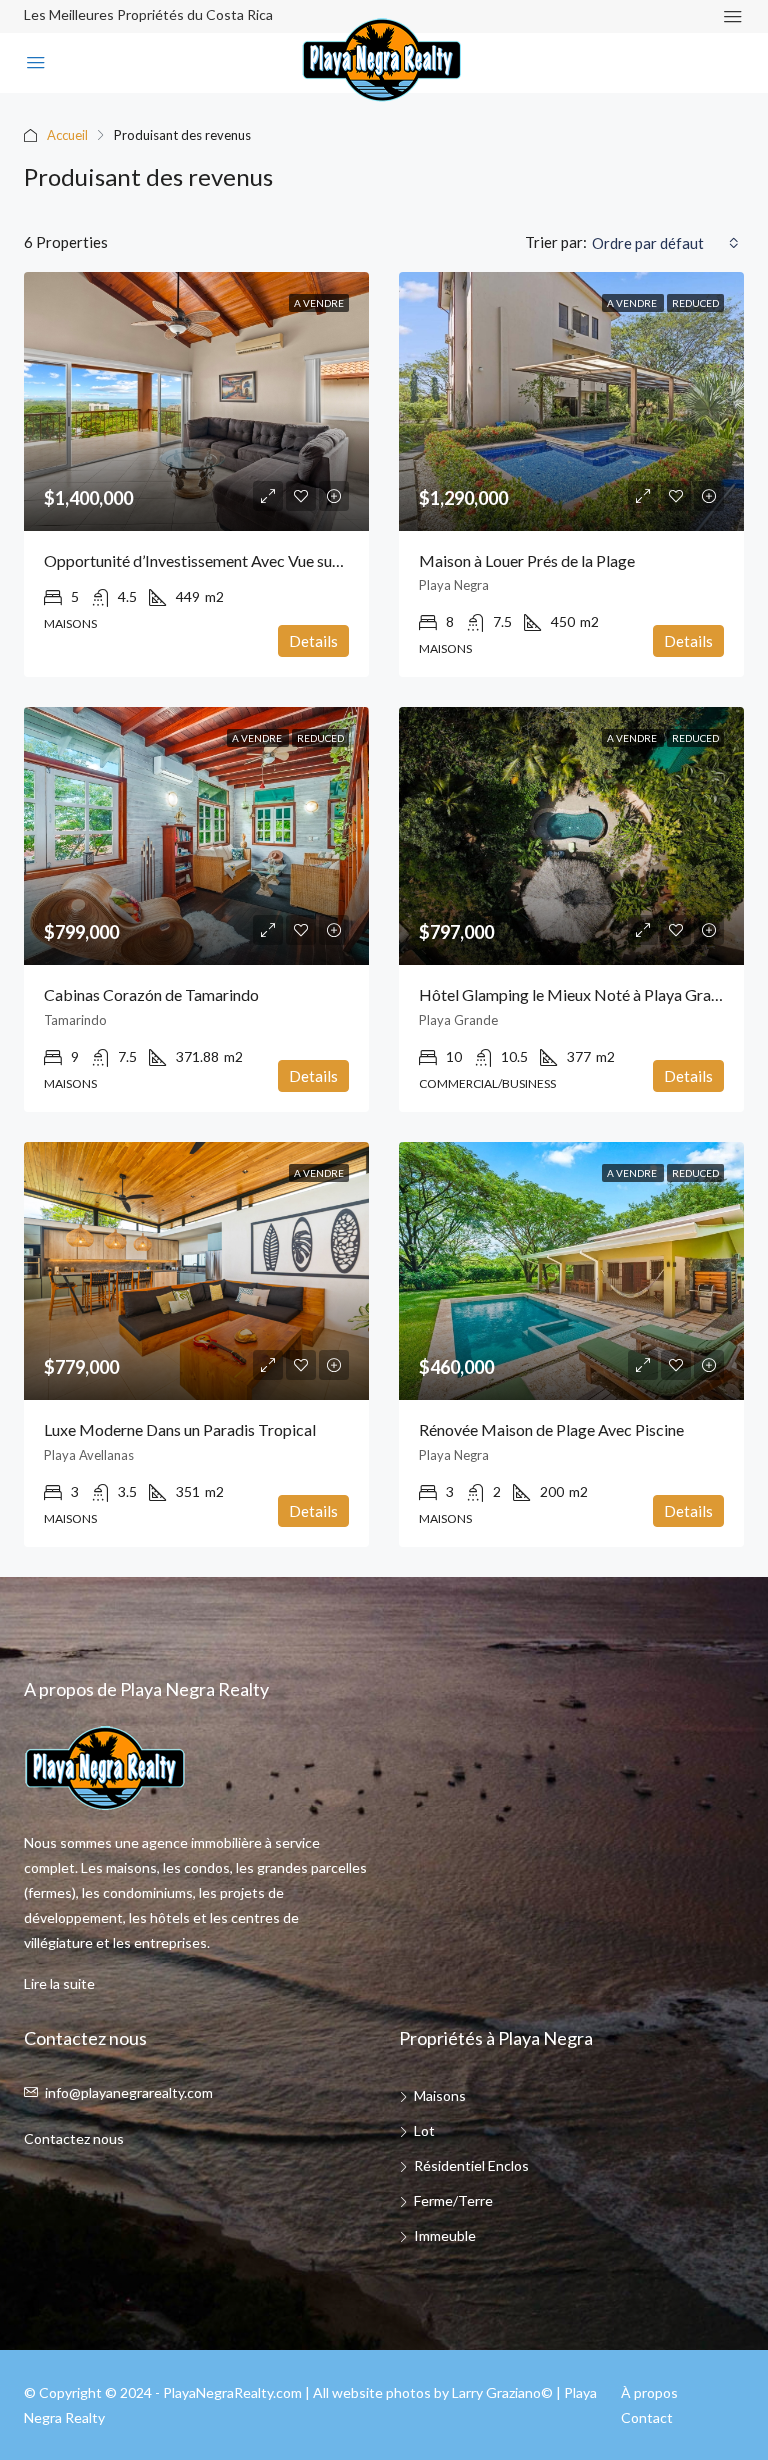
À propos (649, 2392)
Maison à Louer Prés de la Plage (527, 560)
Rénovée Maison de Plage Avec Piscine (551, 1429)
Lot (424, 2130)
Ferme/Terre (453, 2200)
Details (313, 641)
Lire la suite (59, 1983)
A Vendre (319, 303)
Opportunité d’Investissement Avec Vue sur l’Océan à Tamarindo (262, 560)
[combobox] (665, 243)
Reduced (695, 303)
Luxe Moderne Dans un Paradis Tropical (180, 1429)
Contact (647, 2417)
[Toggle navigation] (733, 16)
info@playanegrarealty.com (129, 2092)
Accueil (67, 135)
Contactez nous (74, 2138)
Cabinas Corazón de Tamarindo (151, 994)
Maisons (440, 2095)
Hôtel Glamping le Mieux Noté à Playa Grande (577, 994)
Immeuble (445, 2235)
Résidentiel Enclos (471, 2165)
